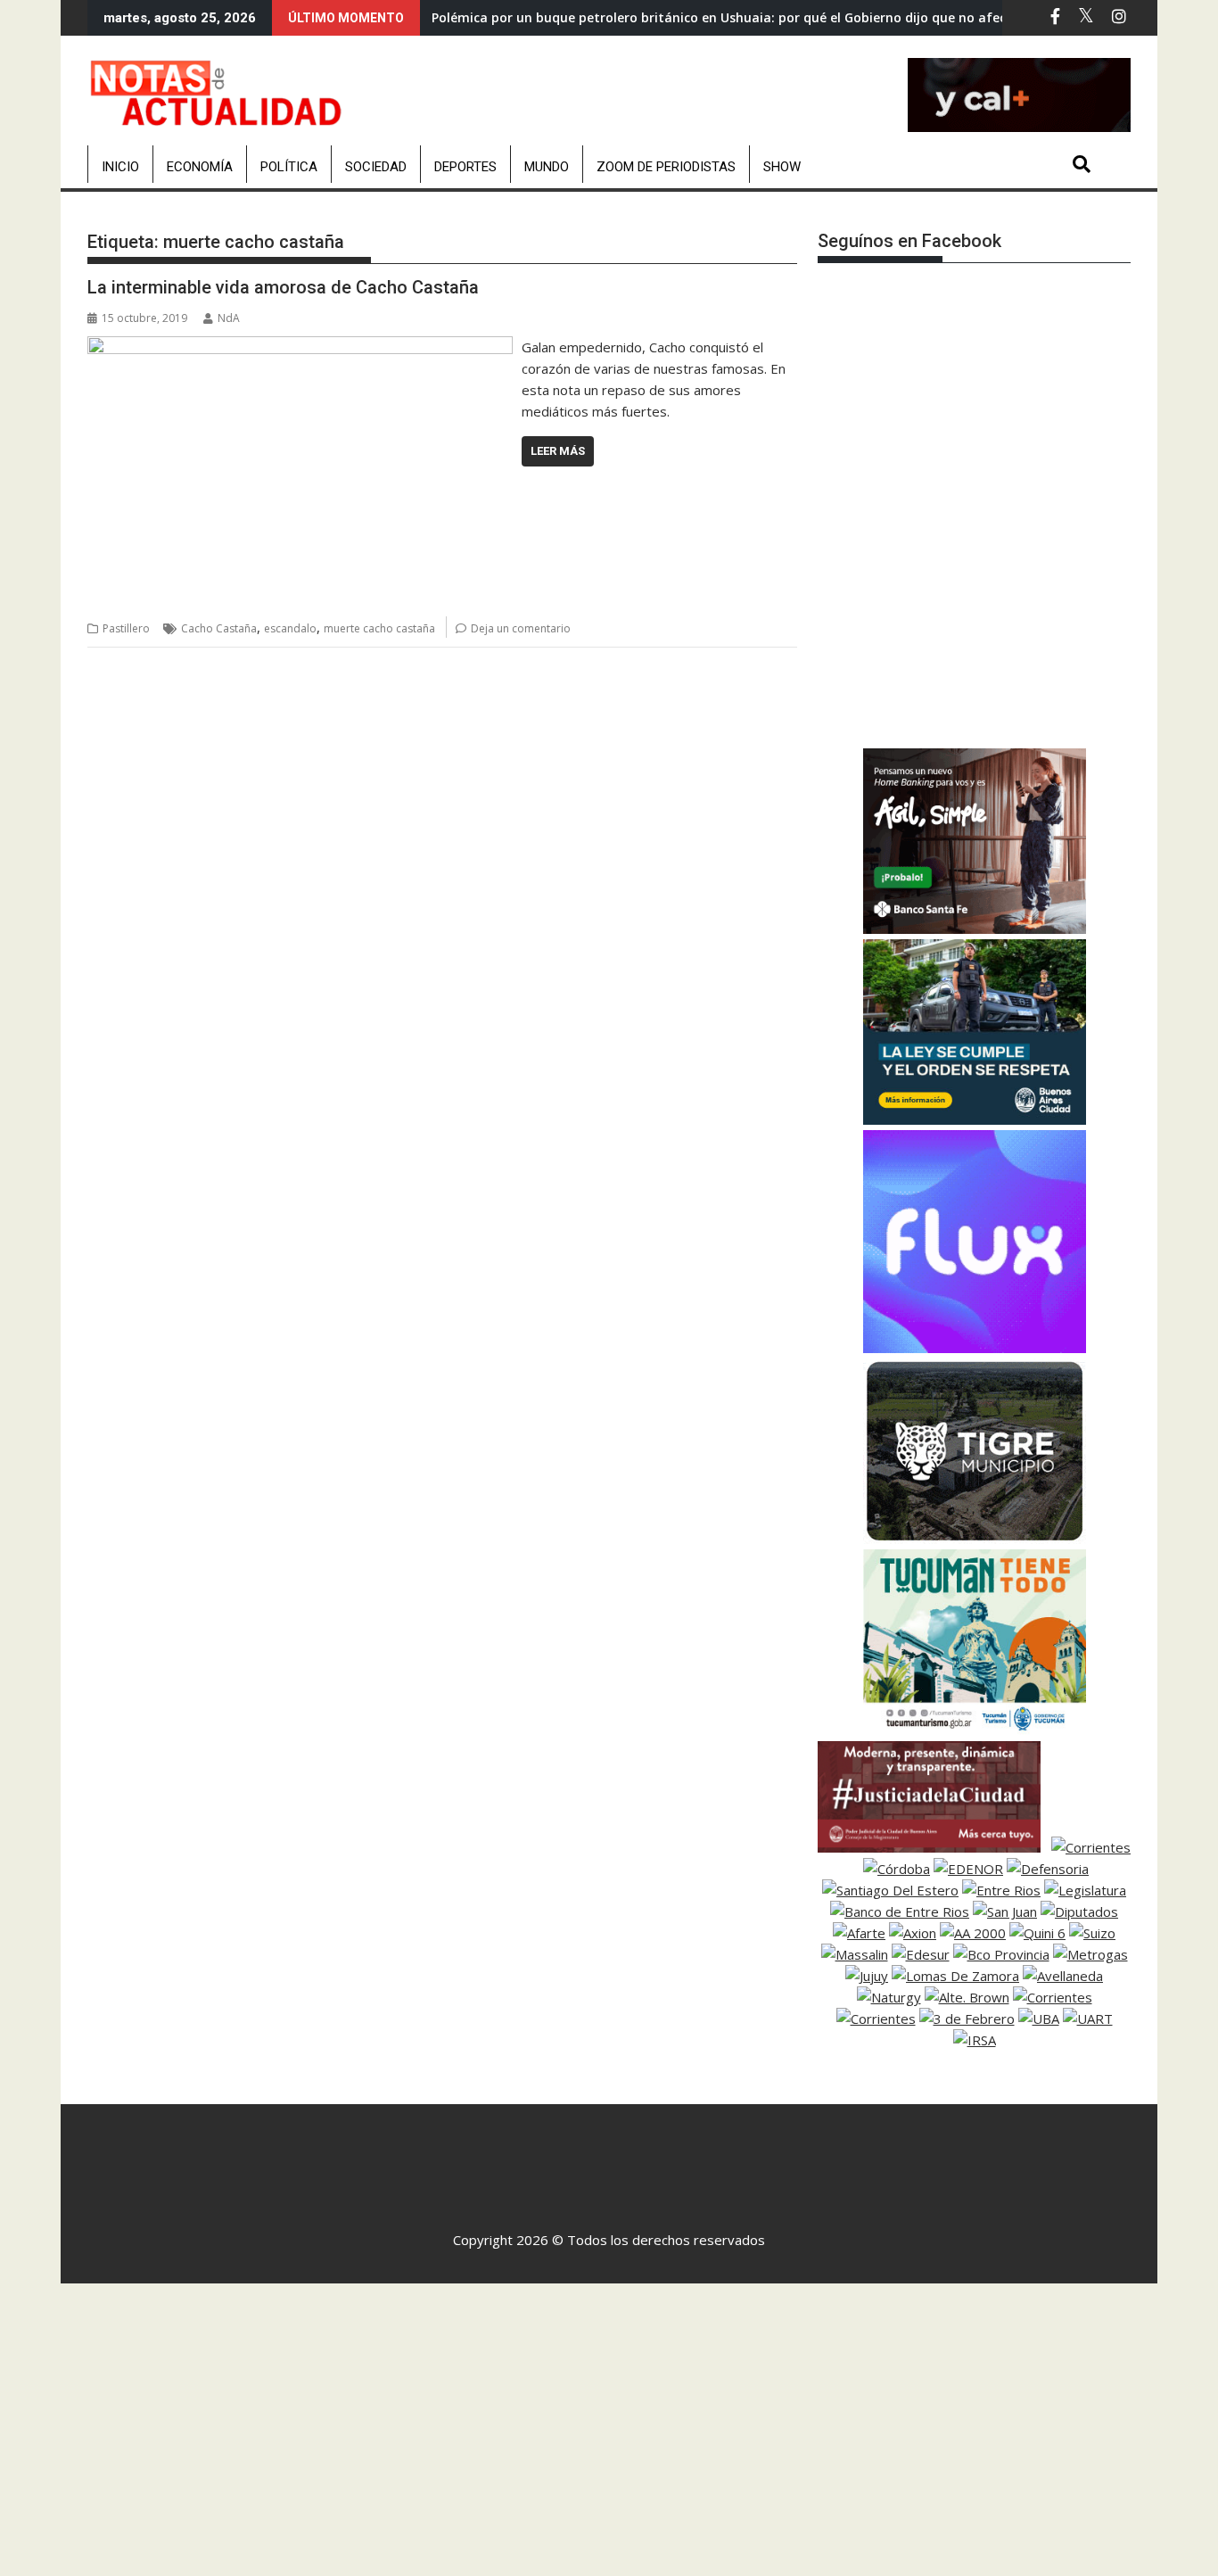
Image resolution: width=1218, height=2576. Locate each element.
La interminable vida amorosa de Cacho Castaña (283, 287)
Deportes (465, 167)
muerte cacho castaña (379, 628)
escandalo (290, 628)
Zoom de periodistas (666, 167)
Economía (200, 167)
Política (289, 167)
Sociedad (376, 167)
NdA (229, 318)
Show (782, 167)
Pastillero (126, 628)
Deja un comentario (521, 628)
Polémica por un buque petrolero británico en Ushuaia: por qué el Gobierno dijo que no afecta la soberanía (766, 17)
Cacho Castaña (219, 628)
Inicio (120, 167)
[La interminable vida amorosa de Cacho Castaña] (300, 347)
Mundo (547, 167)
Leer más (558, 451)
